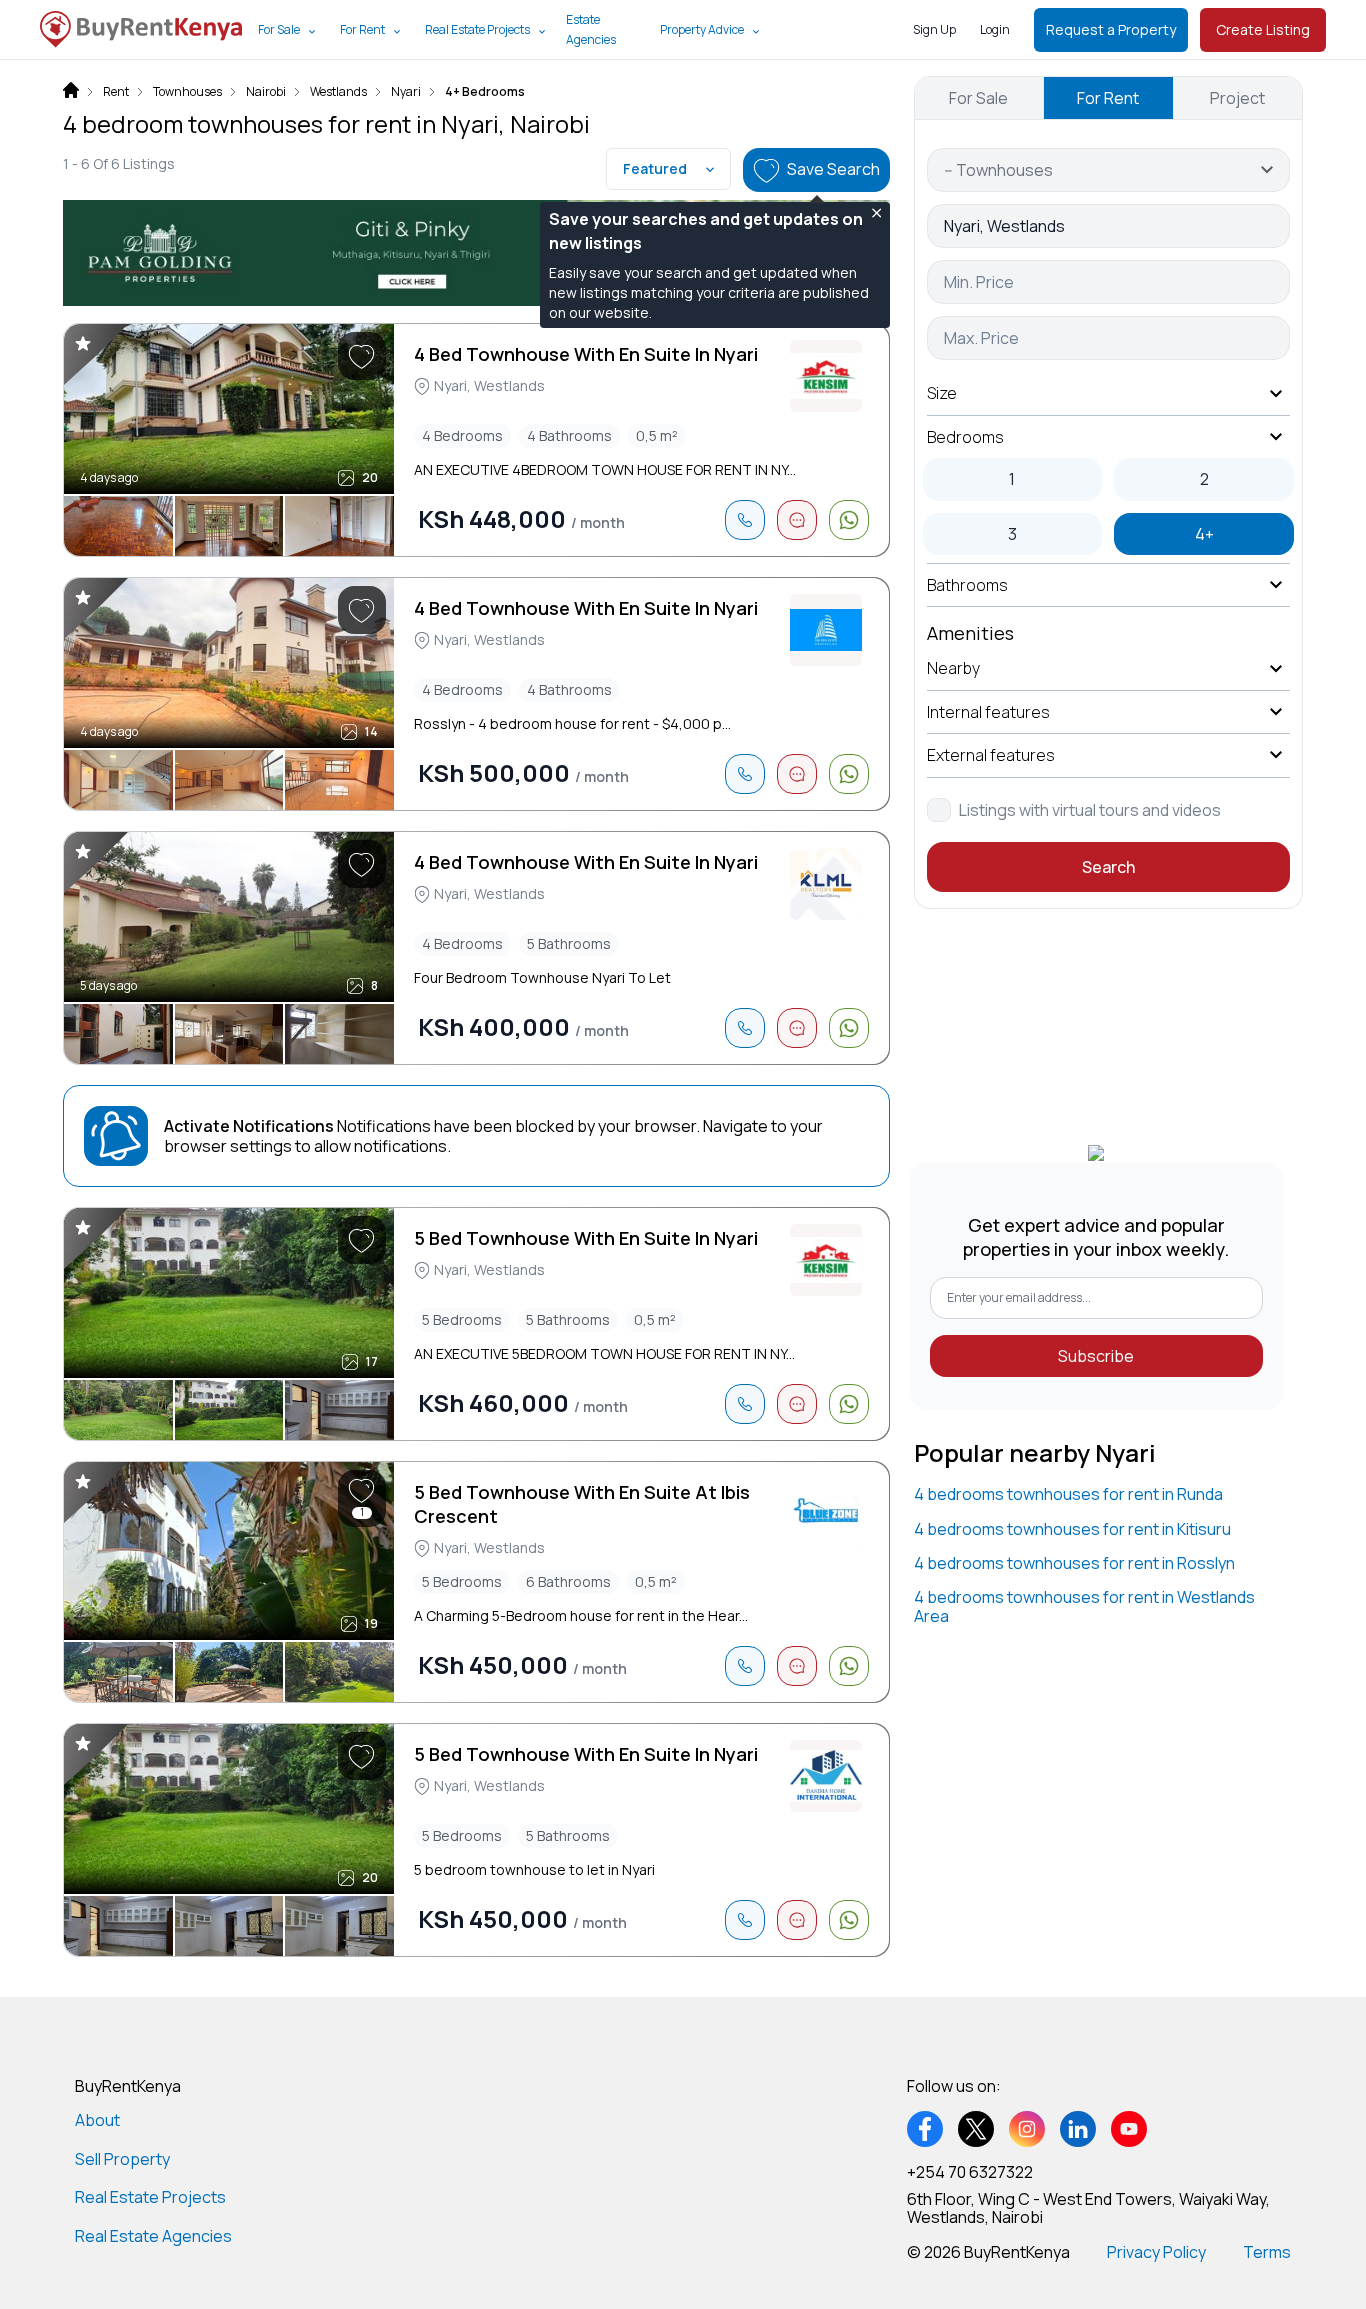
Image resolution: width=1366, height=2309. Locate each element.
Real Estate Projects (477, 29)
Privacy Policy (1156, 2252)
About (97, 2120)
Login (995, 29)
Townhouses (187, 92)
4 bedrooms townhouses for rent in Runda (1068, 1494)
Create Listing (1263, 29)
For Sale (279, 29)
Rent (116, 92)
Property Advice (702, 29)
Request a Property (1111, 29)
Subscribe (1096, 1356)
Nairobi (266, 92)
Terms (1267, 2252)
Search (1108, 867)
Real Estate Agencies (153, 2236)
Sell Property (122, 2159)
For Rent (362, 29)
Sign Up (934, 29)
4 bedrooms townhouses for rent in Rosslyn (1074, 1563)
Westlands (338, 92)
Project (1237, 98)
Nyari (406, 92)
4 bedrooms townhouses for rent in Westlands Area (1084, 1606)
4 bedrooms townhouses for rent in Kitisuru (1072, 1529)
